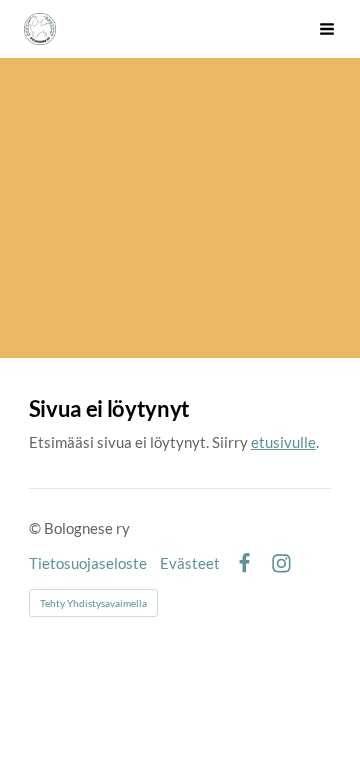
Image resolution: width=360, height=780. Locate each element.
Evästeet (190, 563)
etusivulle (283, 442)
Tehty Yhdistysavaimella (93, 603)
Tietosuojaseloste (88, 563)
